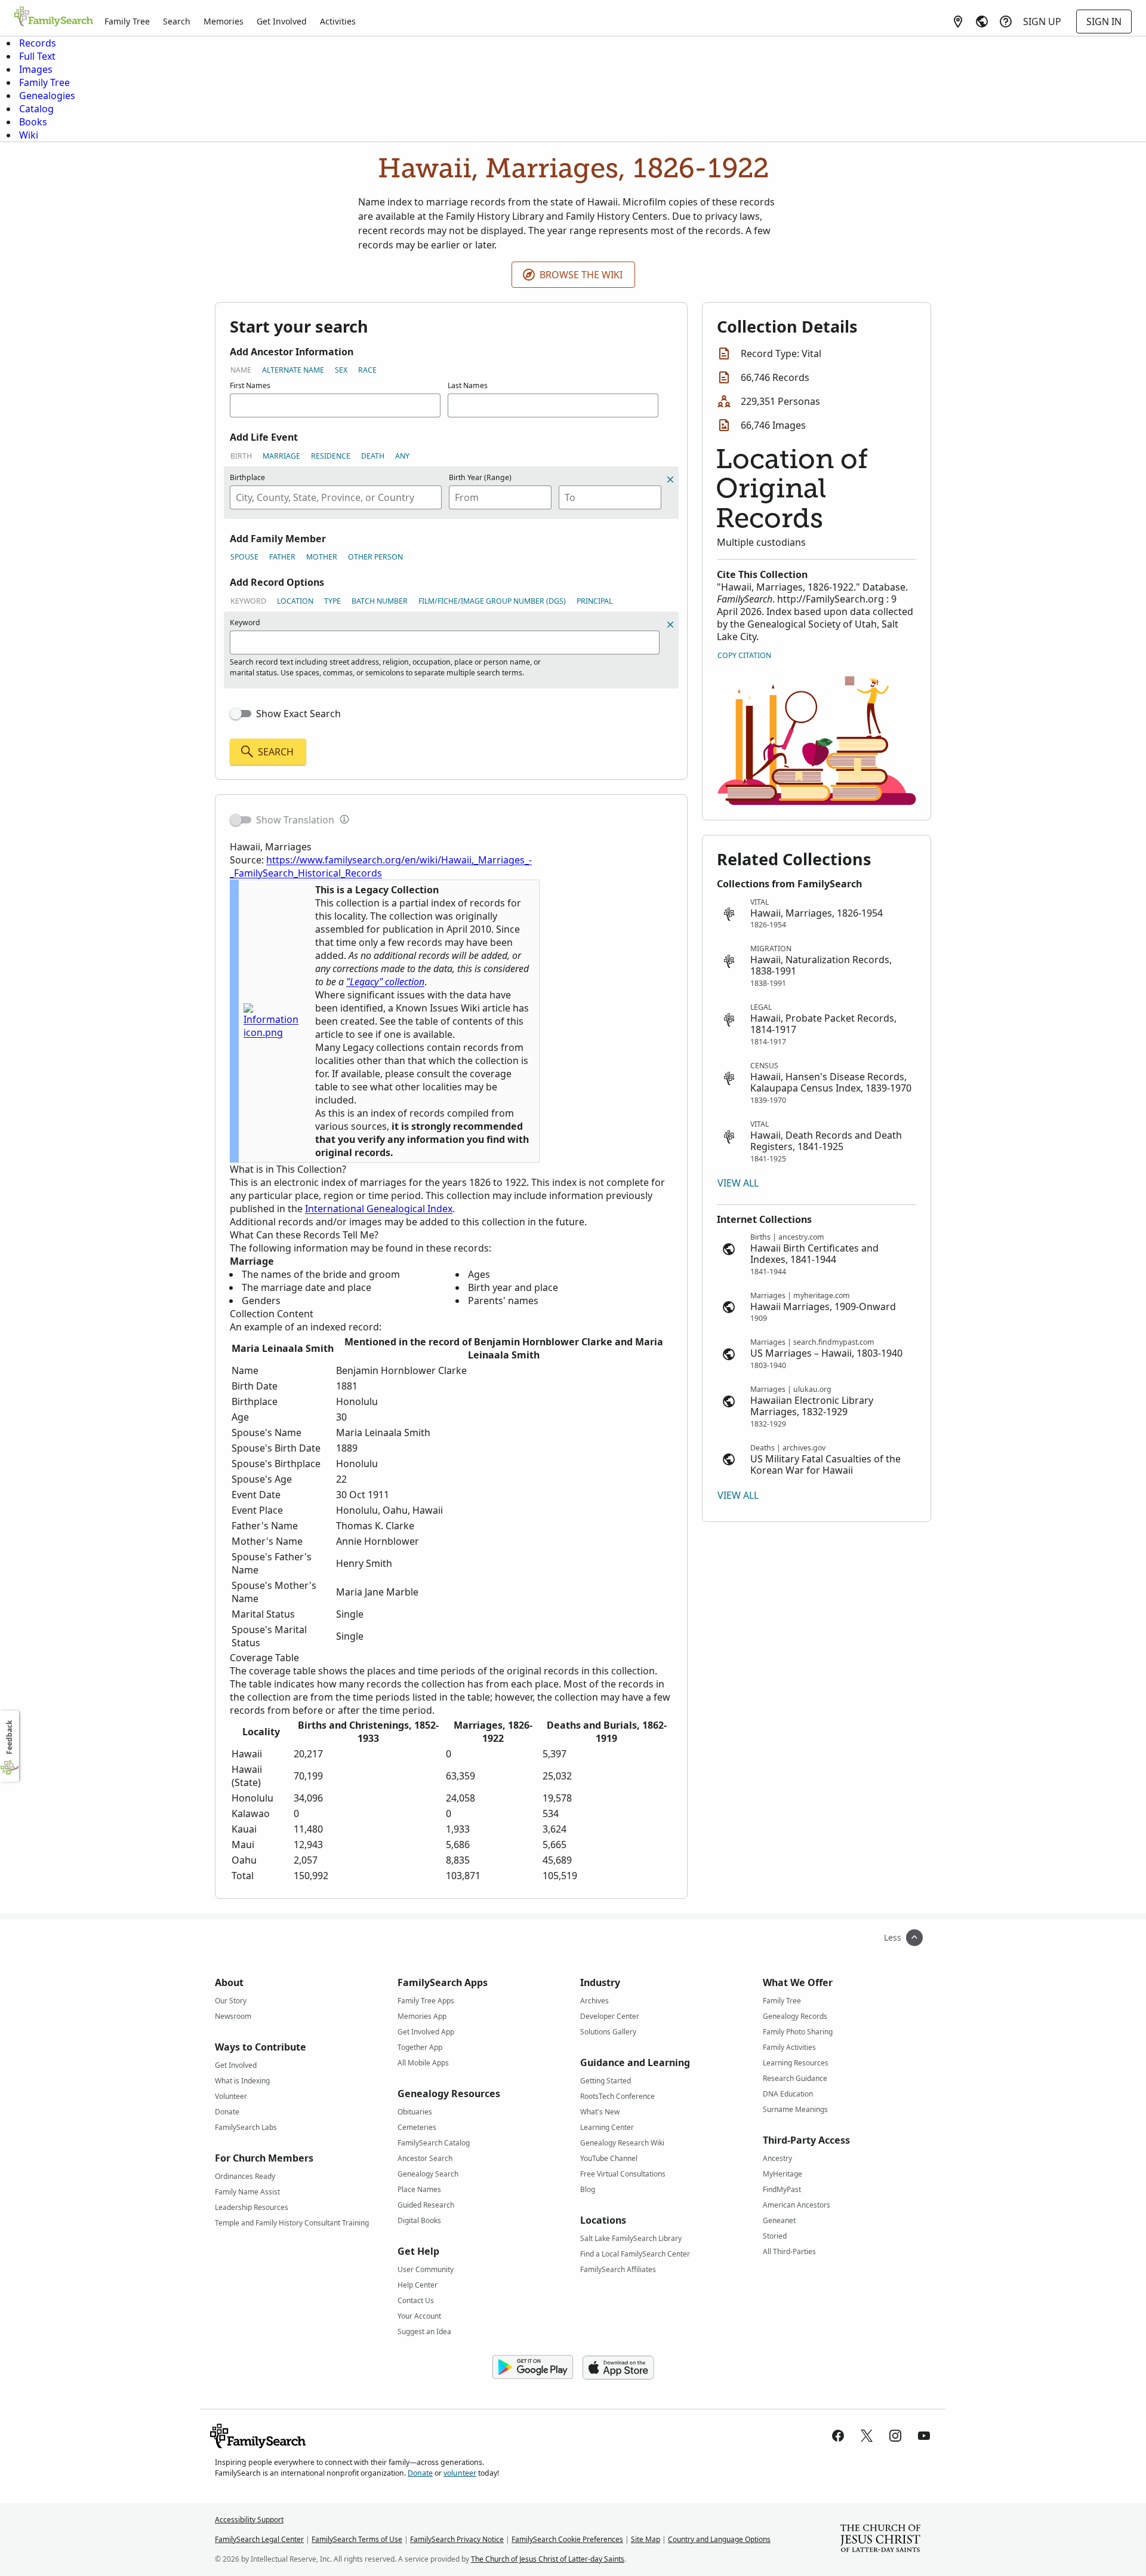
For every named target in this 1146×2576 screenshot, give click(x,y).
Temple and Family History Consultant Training (292, 2223)
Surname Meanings (795, 2109)
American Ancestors (797, 2205)
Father (282, 557)
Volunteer (231, 2096)
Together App (420, 2047)
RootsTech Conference (617, 2096)
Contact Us (416, 2300)
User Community (426, 2269)
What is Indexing (242, 2081)
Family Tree (127, 21)
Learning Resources (796, 2063)
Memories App (422, 2016)
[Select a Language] (982, 21)
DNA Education (788, 2094)
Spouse (244, 557)
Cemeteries (417, 2127)
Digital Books (419, 2220)
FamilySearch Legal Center (259, 2539)
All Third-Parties (789, 2251)
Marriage (281, 456)
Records (38, 43)
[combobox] (336, 497)
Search (177, 21)
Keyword (248, 601)
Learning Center (607, 2127)
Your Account (419, 2316)
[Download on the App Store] (618, 2368)
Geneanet (779, 2220)
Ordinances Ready (245, 2176)
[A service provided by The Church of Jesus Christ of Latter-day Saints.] (880, 2540)
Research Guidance (795, 2078)
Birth (241, 456)
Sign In (1104, 21)
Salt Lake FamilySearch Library (631, 2238)
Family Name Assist (247, 2192)
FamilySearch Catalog (434, 2143)
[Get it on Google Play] (533, 2368)
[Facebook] (838, 2436)
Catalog (36, 109)
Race (367, 370)
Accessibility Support (249, 2520)
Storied (775, 2236)
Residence (331, 456)
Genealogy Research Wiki (622, 2143)
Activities (338, 21)
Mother (322, 557)
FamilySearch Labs (246, 2127)
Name (241, 370)
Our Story (231, 2001)
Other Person (375, 557)
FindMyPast (782, 2189)
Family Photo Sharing (798, 2032)
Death (373, 456)
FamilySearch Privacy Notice (457, 2539)
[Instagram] (895, 2436)
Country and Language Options (719, 2539)
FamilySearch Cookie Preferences (567, 2539)
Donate (227, 2112)
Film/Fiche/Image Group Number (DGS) (492, 601)
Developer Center (610, 2016)
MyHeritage (783, 2174)
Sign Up (1042, 21)
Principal (594, 601)
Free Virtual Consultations (623, 2174)
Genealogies (47, 96)
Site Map (646, 2539)
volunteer (460, 2473)
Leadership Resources (252, 2207)
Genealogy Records (795, 2016)
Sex (341, 370)
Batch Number (380, 601)
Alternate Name (293, 370)
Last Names (468, 385)
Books (33, 122)
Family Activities (789, 2047)
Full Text (37, 56)
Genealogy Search (428, 2174)
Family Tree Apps (426, 2001)
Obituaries (415, 2112)
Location (295, 601)
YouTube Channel (609, 2158)
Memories (224, 21)
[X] (867, 2436)
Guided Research (426, 2205)
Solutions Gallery (608, 2032)
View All (738, 1183)
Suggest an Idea (424, 2331)
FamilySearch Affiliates (618, 2269)
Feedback (9, 1737)
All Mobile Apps (423, 2063)
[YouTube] (924, 2436)
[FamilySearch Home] (54, 17)
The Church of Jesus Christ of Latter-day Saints (548, 2559)
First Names (250, 385)
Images (36, 69)
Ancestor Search (425, 2158)
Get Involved (282, 21)
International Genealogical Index (379, 1209)
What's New (600, 2112)
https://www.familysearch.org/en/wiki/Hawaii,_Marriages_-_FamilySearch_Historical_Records (381, 866)
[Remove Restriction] (670, 625)
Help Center (418, 2285)
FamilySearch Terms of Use (357, 2539)
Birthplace (247, 477)
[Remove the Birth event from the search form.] (670, 479)
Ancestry (777, 2158)
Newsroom (233, 2016)
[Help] (1006, 21)
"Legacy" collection (385, 982)
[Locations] (958, 21)
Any (402, 456)
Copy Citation (744, 655)
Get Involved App (426, 2032)
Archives (594, 2001)
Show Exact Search (298, 714)
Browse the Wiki (581, 275)
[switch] (241, 714)
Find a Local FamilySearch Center (635, 2254)
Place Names (419, 2189)
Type (332, 601)
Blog (588, 2189)
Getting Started (606, 2081)
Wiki (29, 135)
